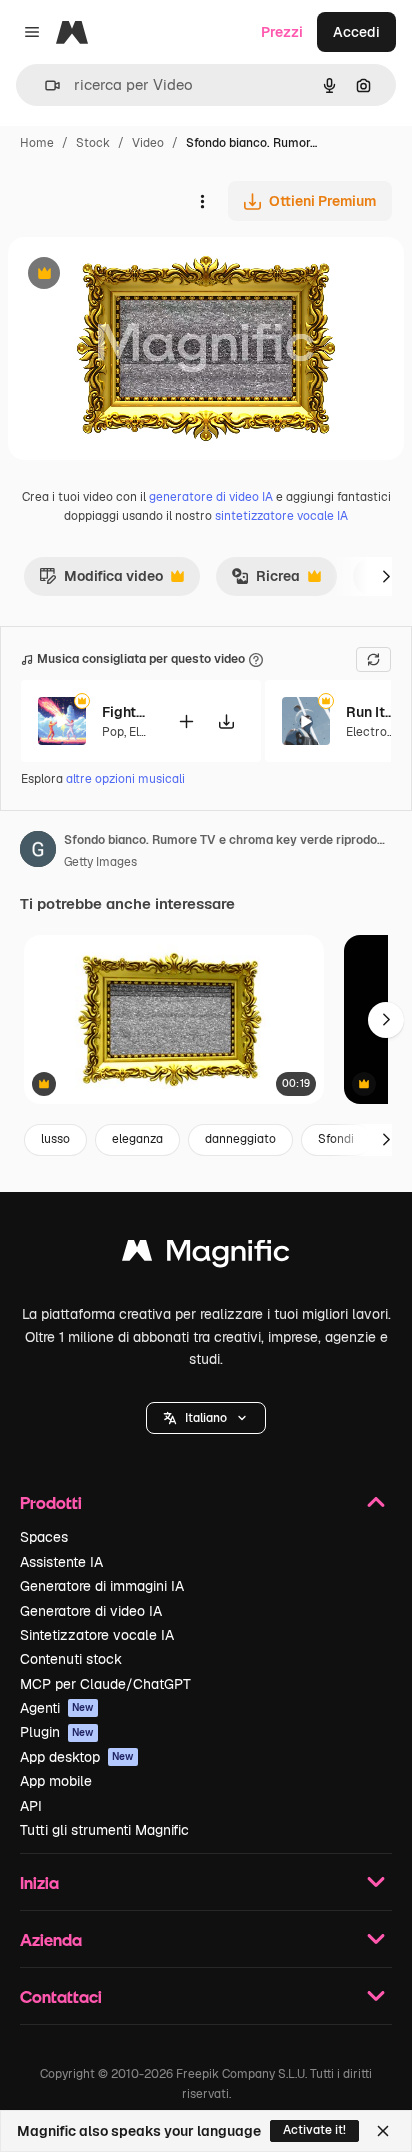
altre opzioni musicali (125, 779)
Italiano (206, 1418)
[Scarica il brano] (226, 721)
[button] (206, 1418)
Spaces (44, 1537)
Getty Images (100, 862)
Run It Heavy (371, 712)
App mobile (56, 1781)
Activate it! (314, 2130)
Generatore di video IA (91, 1611)
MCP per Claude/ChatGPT (105, 1684)
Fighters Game (127, 712)
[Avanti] (386, 576)
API (31, 1806)
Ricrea (265, 581)
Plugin (57, 1732)
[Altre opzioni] (202, 201)
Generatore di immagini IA (102, 1586)
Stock (93, 143)
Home (37, 143)
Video (148, 143)
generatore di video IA (211, 497)
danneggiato (240, 1139)
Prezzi (282, 32)
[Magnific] (206, 1255)
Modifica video (101, 581)
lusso (55, 1139)
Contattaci (61, 1996)
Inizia (39, 1882)
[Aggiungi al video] (186, 721)
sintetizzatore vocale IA (281, 516)
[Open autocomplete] (44, 85)
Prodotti (51, 1502)
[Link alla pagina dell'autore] (38, 852)
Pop (113, 732)
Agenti (57, 1708)
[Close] (383, 2131)
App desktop (77, 1757)
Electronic (375, 732)
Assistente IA (61, 1562)
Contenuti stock (71, 1659)
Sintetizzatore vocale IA (97, 1635)
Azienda (51, 1939)
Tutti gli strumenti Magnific (104, 1830)
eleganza (137, 1139)
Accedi (356, 32)
